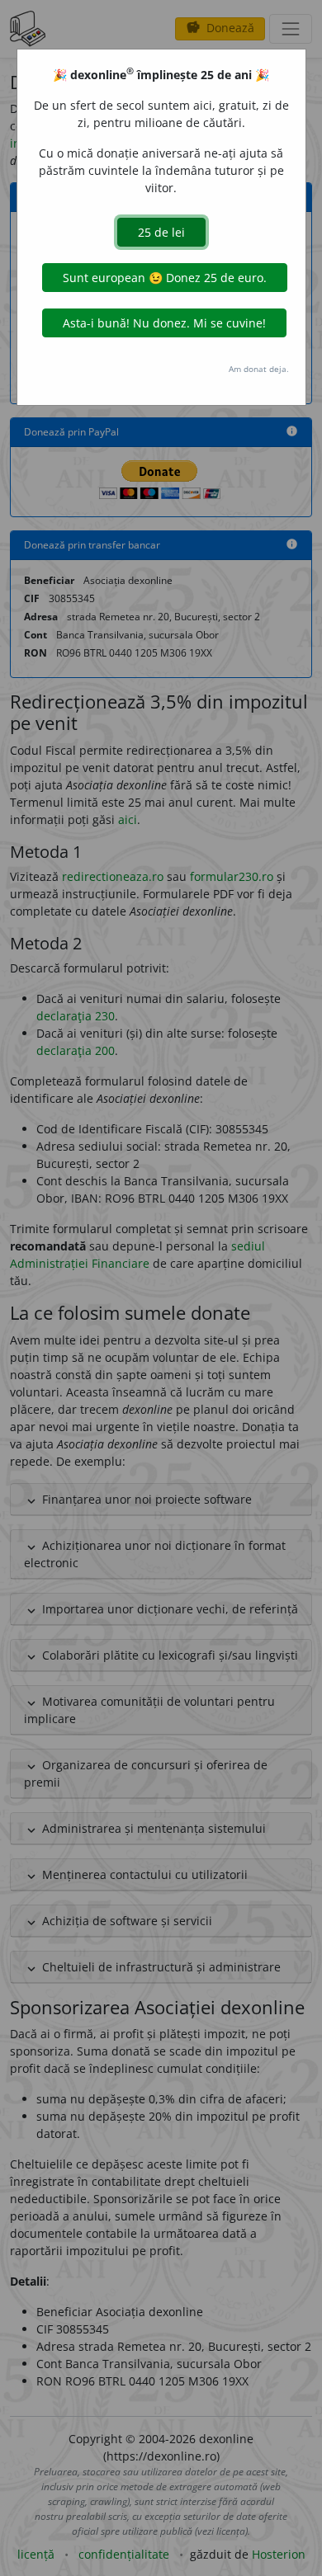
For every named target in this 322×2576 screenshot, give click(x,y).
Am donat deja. (259, 369)
